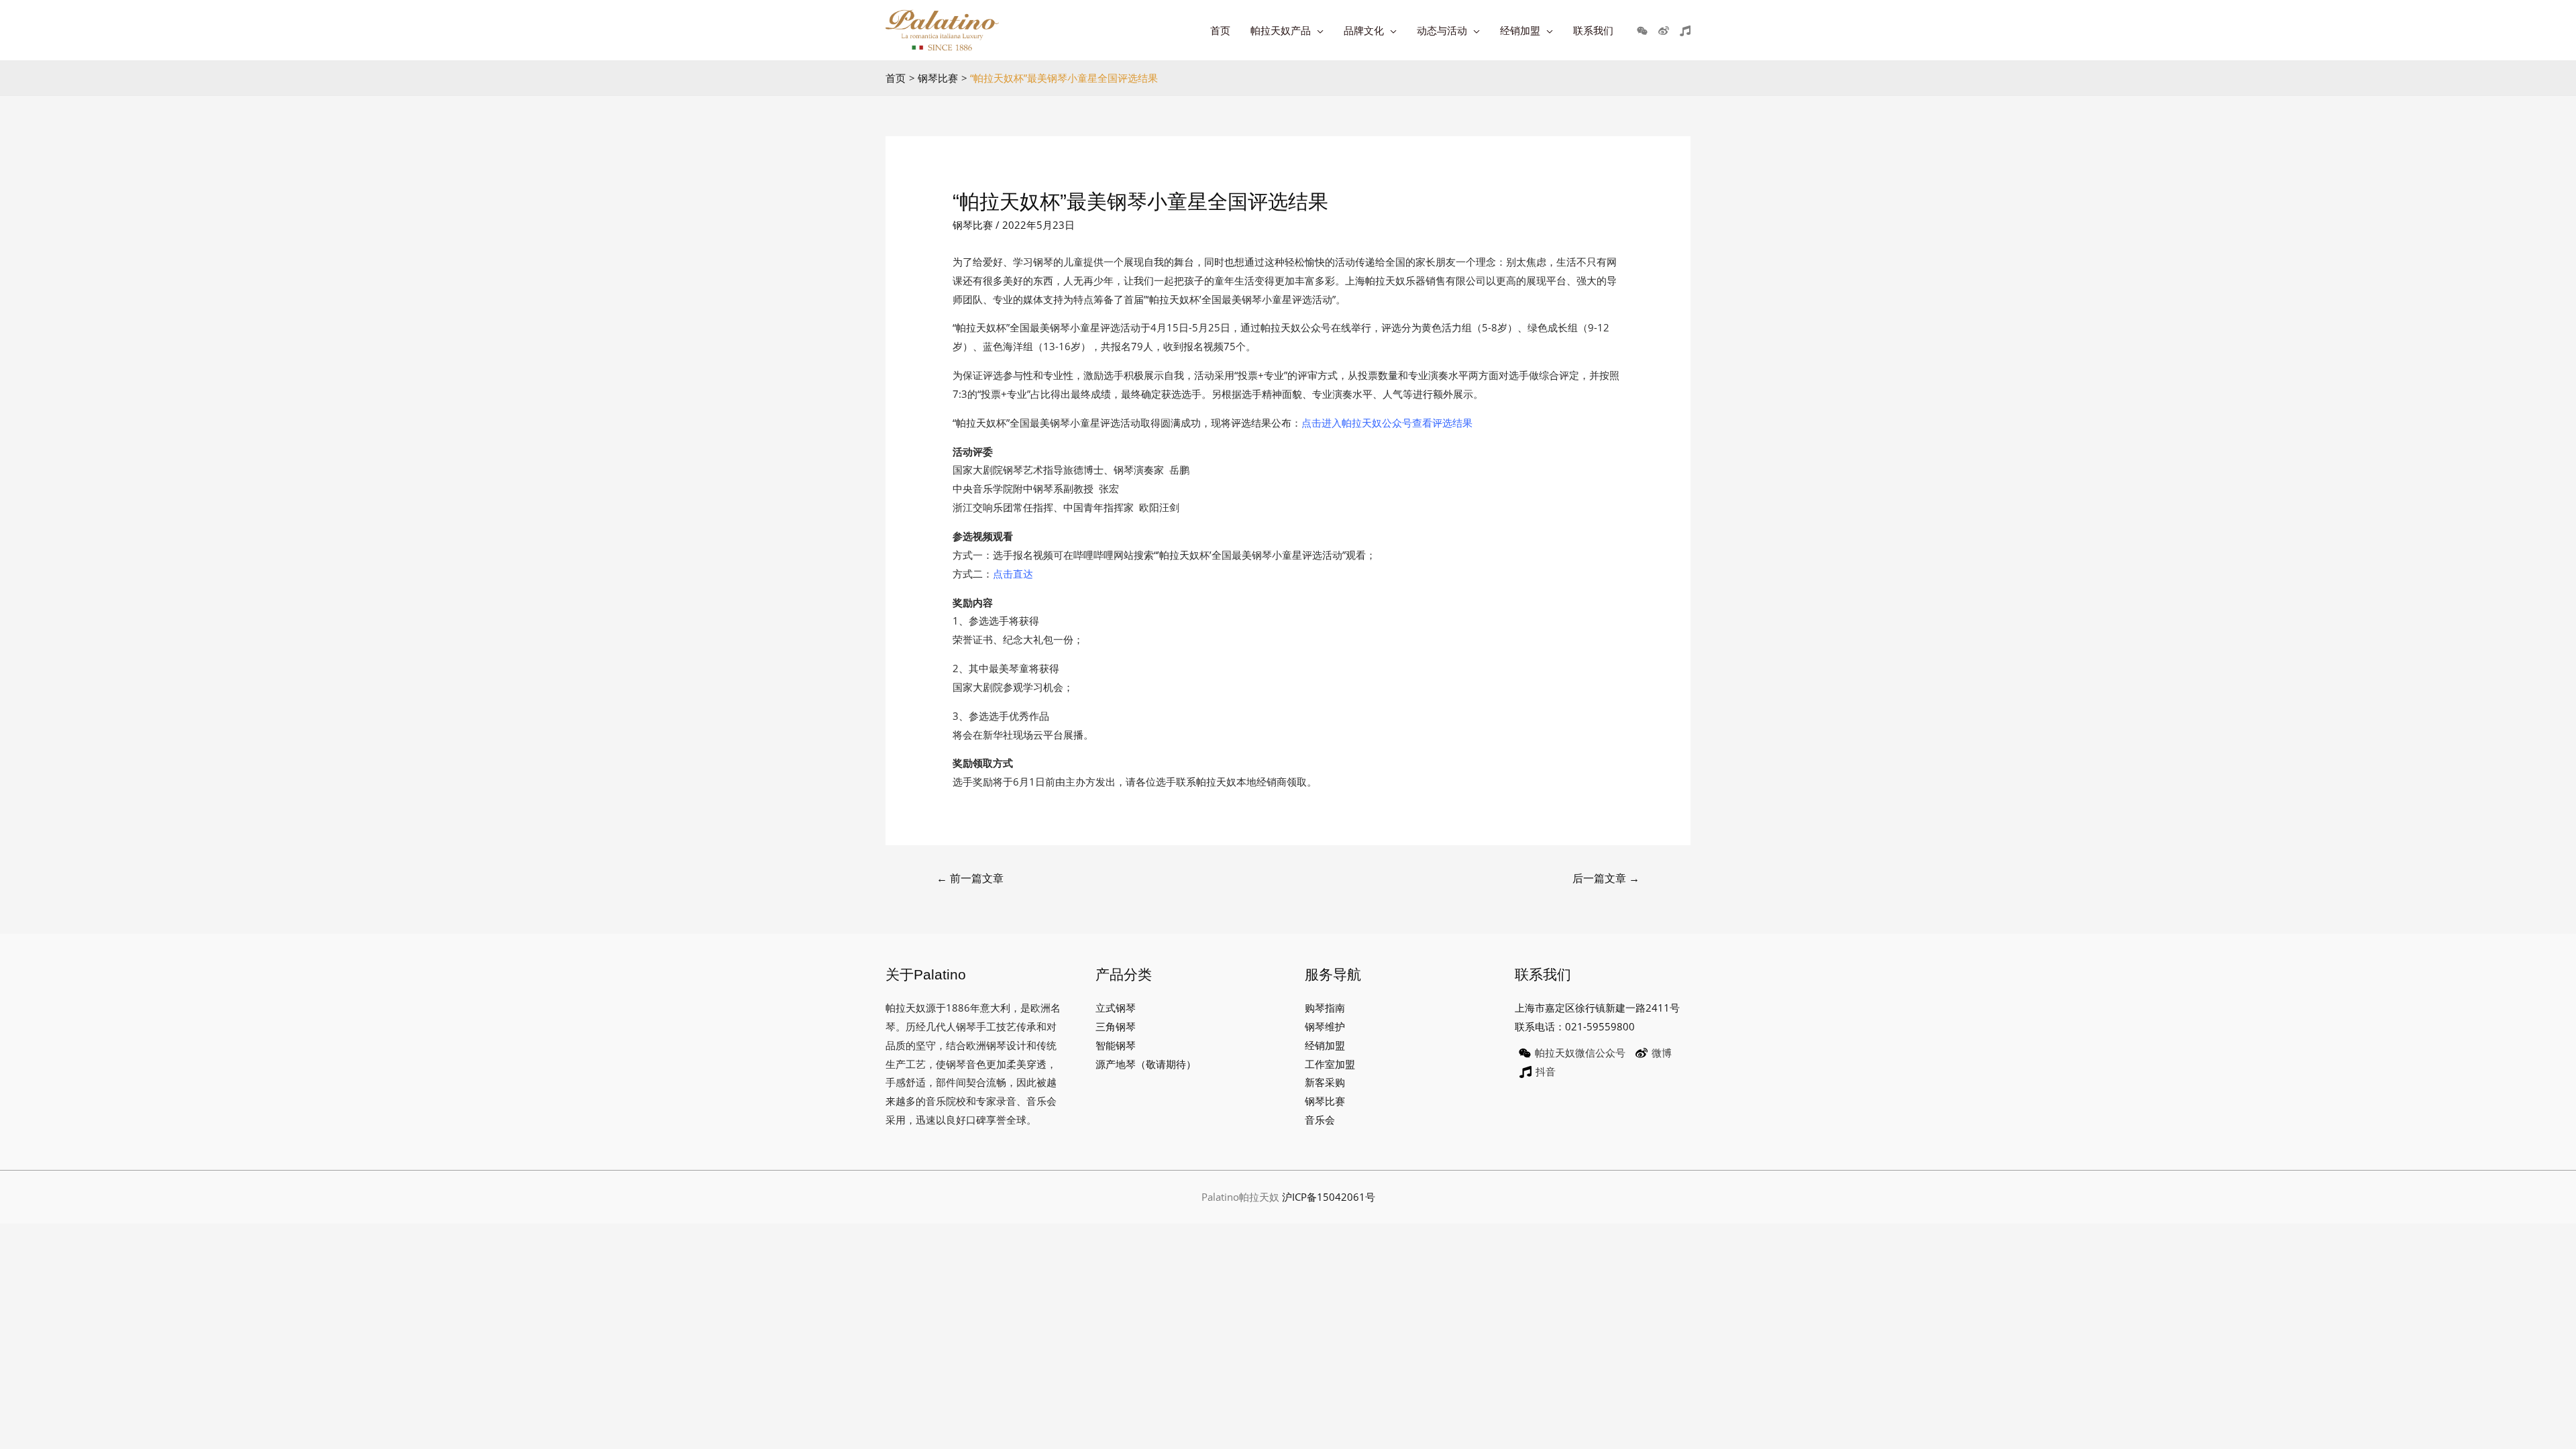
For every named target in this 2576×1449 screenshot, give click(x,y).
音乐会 (1320, 1120)
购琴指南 (1325, 1008)
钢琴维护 (1325, 1026)
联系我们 (1593, 30)
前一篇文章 (970, 878)
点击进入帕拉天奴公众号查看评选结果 (1387, 423)
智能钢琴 (1116, 1045)
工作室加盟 (1330, 1064)
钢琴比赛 (973, 225)
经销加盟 (1325, 1045)
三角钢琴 (1116, 1026)
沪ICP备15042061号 (1329, 1197)
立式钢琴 (1116, 1008)
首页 (1220, 30)
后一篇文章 (1606, 878)
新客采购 (1325, 1082)
